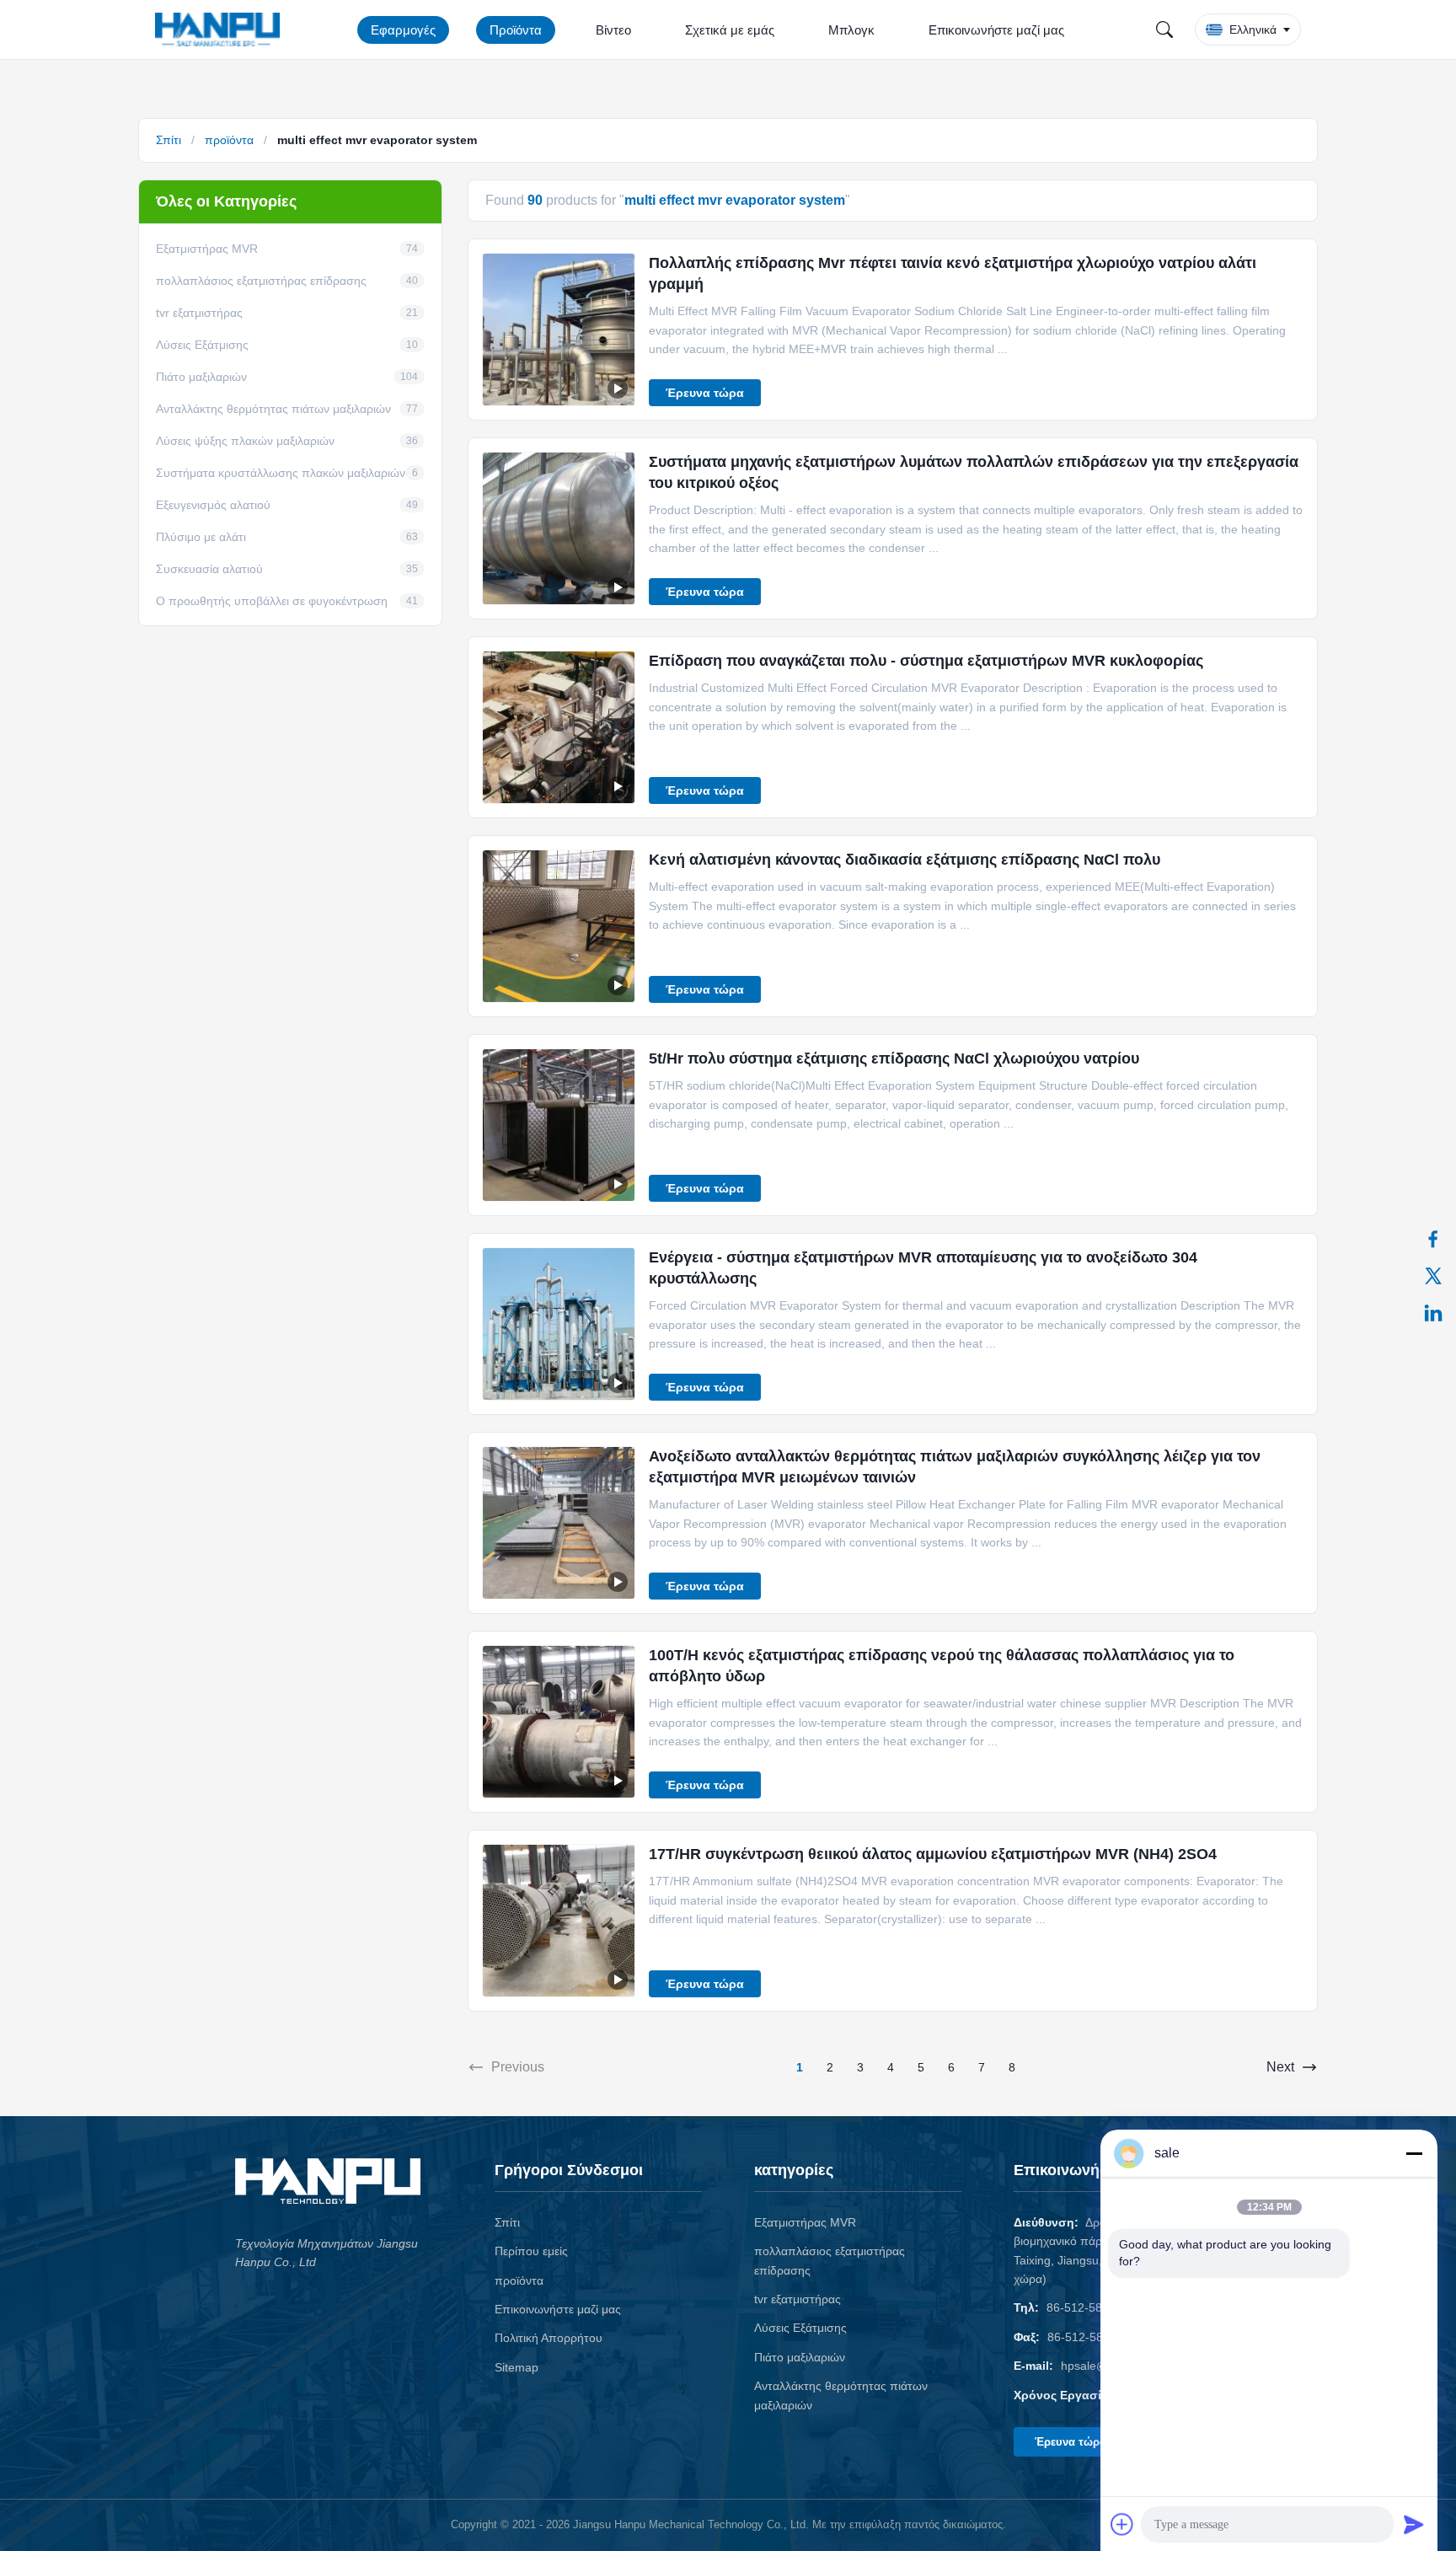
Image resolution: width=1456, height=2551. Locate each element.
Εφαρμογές (403, 30)
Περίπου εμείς (531, 2251)
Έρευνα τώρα (705, 393)
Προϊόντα (516, 30)
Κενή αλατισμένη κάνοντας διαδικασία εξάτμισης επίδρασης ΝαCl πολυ (905, 860)
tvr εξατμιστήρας (798, 2299)
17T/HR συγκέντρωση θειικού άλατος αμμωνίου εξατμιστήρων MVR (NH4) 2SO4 (933, 1854)
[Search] (1164, 29)
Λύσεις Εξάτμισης (800, 2328)
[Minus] (1414, 2153)
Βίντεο (613, 30)
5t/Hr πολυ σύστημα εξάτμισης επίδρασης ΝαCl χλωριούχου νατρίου (894, 1058)
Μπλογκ (851, 30)
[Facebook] (1433, 1239)
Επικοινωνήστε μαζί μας (996, 30)
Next (1280, 2067)
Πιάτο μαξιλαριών (800, 2357)
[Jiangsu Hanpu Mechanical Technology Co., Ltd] (221, 29)
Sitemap (517, 2367)
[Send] (1414, 2524)
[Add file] (1122, 2524)
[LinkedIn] (1433, 1313)
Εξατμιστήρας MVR (805, 2222)
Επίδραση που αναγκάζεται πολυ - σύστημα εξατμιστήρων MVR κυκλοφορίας (926, 661)
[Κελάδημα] (1433, 1276)
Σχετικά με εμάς (730, 30)
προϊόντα (229, 140)
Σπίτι (169, 140)
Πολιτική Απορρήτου (549, 2338)
